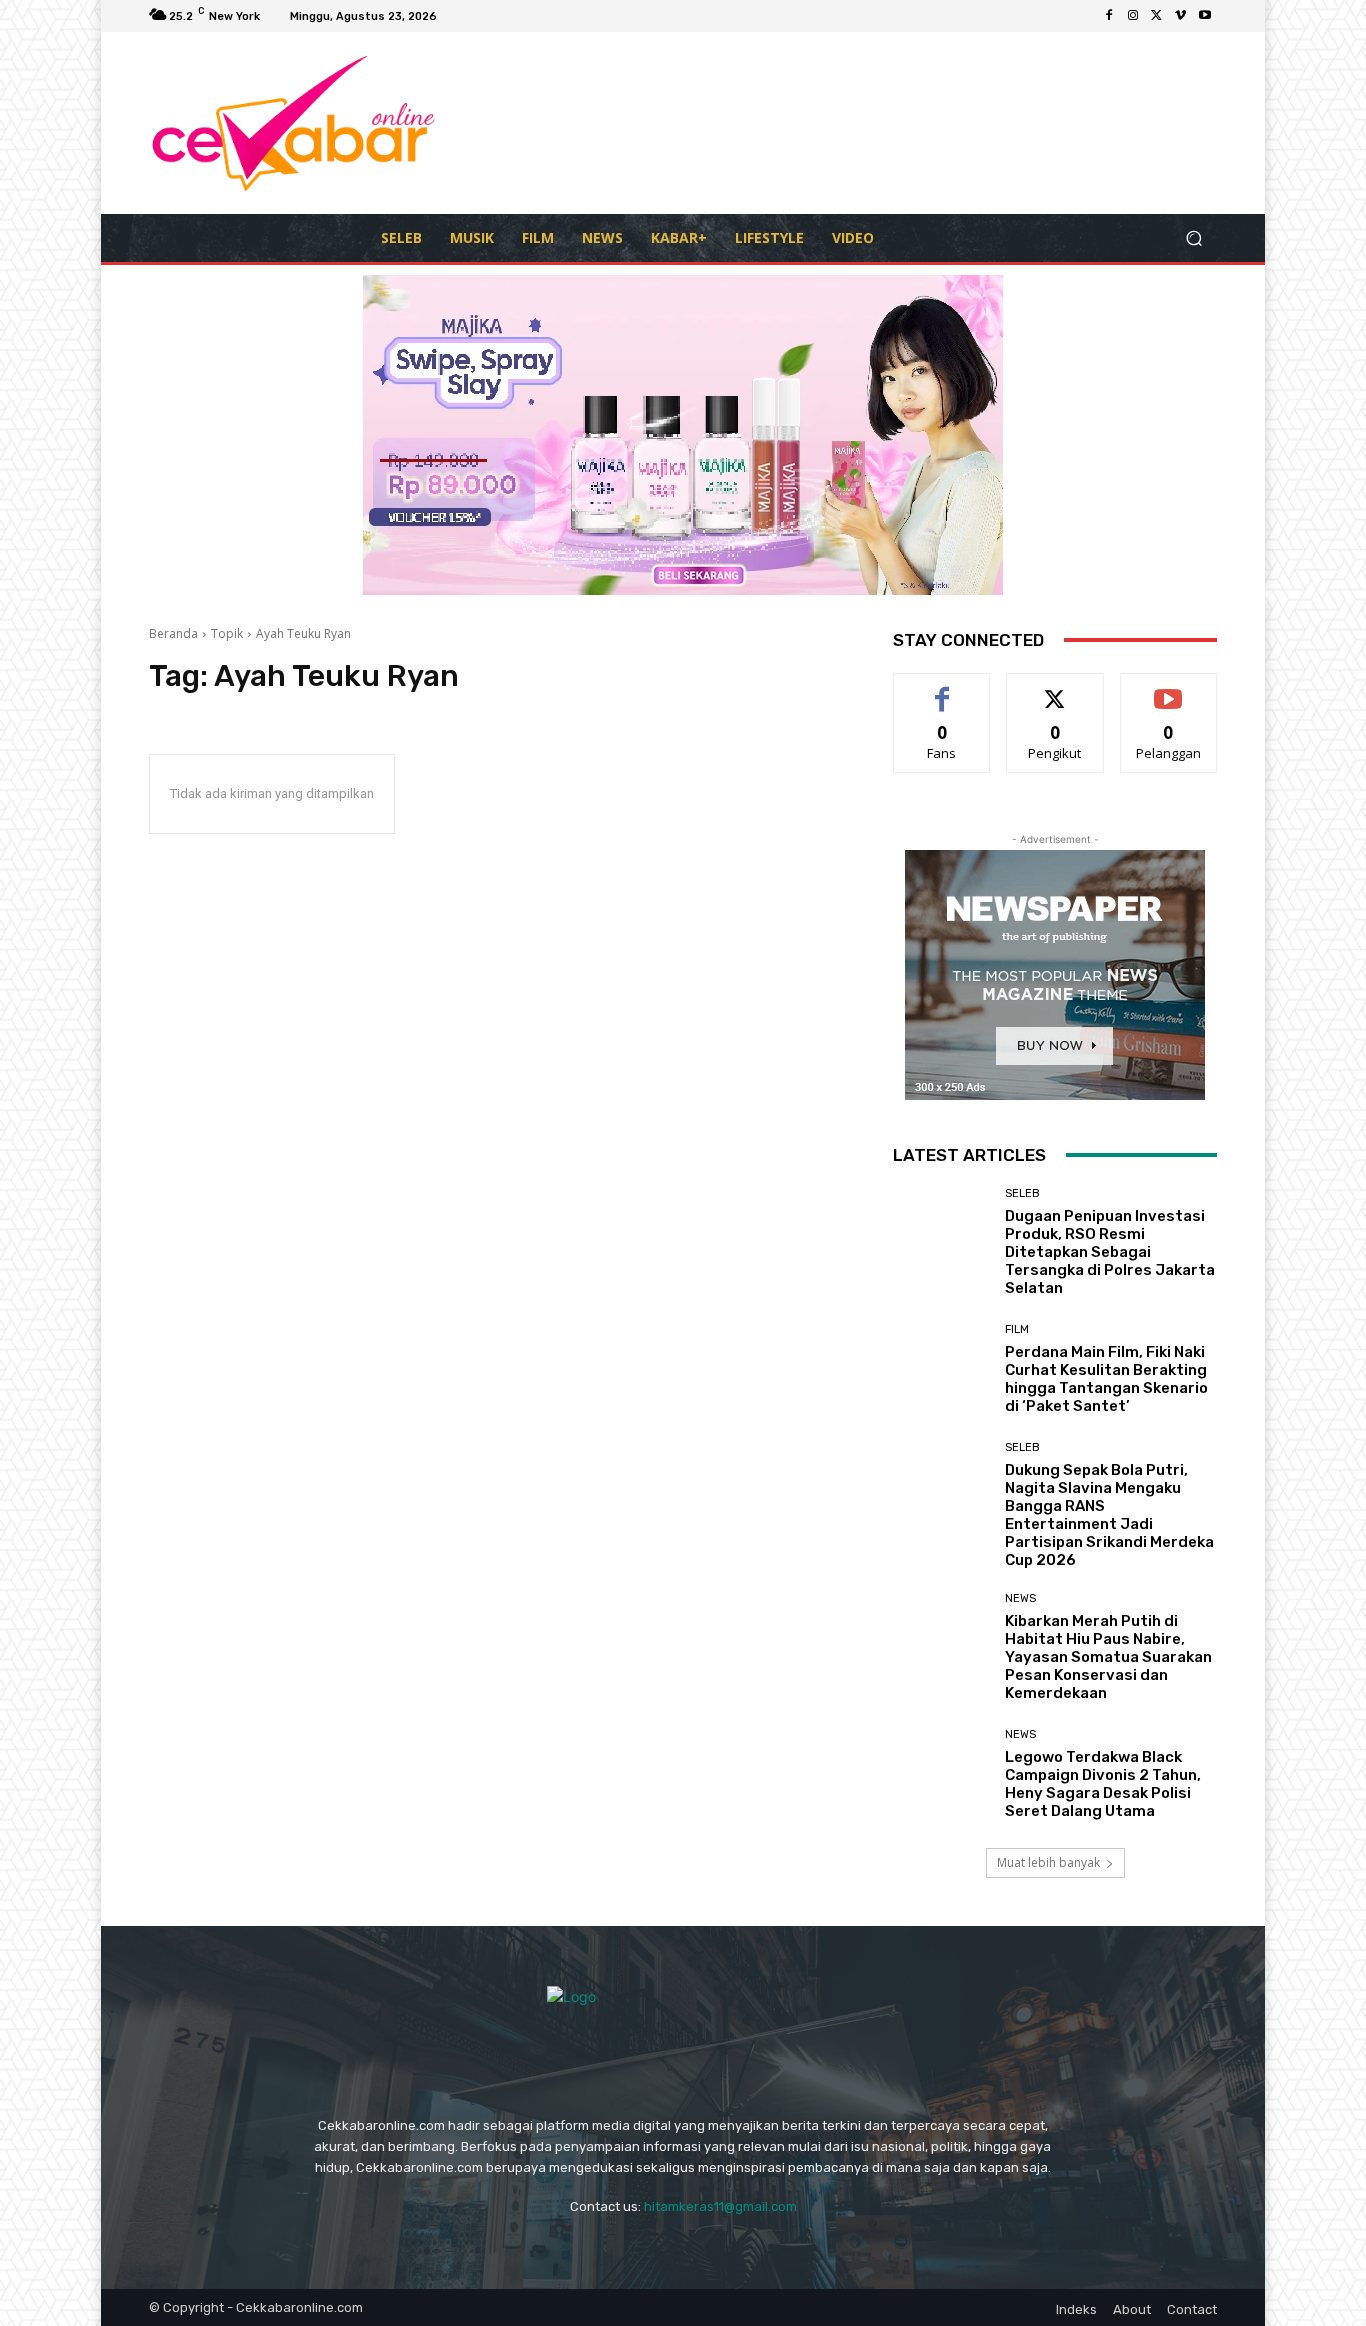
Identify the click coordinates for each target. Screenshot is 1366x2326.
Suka (942, 688)
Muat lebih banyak (1048, 1862)
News (1020, 1598)
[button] (1193, 237)
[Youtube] (1205, 16)
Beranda (173, 633)
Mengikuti (1055, 688)
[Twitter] (1157, 16)
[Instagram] (1133, 16)
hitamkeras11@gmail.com (720, 2206)
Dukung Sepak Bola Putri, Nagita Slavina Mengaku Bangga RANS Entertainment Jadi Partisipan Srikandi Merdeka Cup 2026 (1109, 1515)
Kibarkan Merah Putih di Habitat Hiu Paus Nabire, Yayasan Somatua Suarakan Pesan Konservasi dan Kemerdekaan (1108, 1657)
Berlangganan (1170, 688)
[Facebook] (1109, 16)
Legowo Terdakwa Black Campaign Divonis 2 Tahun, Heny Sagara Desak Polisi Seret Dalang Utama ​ (1103, 1784)
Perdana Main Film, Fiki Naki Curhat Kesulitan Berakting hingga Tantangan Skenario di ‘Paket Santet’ (1106, 1379)
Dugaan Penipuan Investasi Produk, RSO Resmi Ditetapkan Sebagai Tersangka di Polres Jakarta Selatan (1110, 1252)
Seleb (1022, 1193)
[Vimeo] (1181, 16)
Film (1017, 1329)
